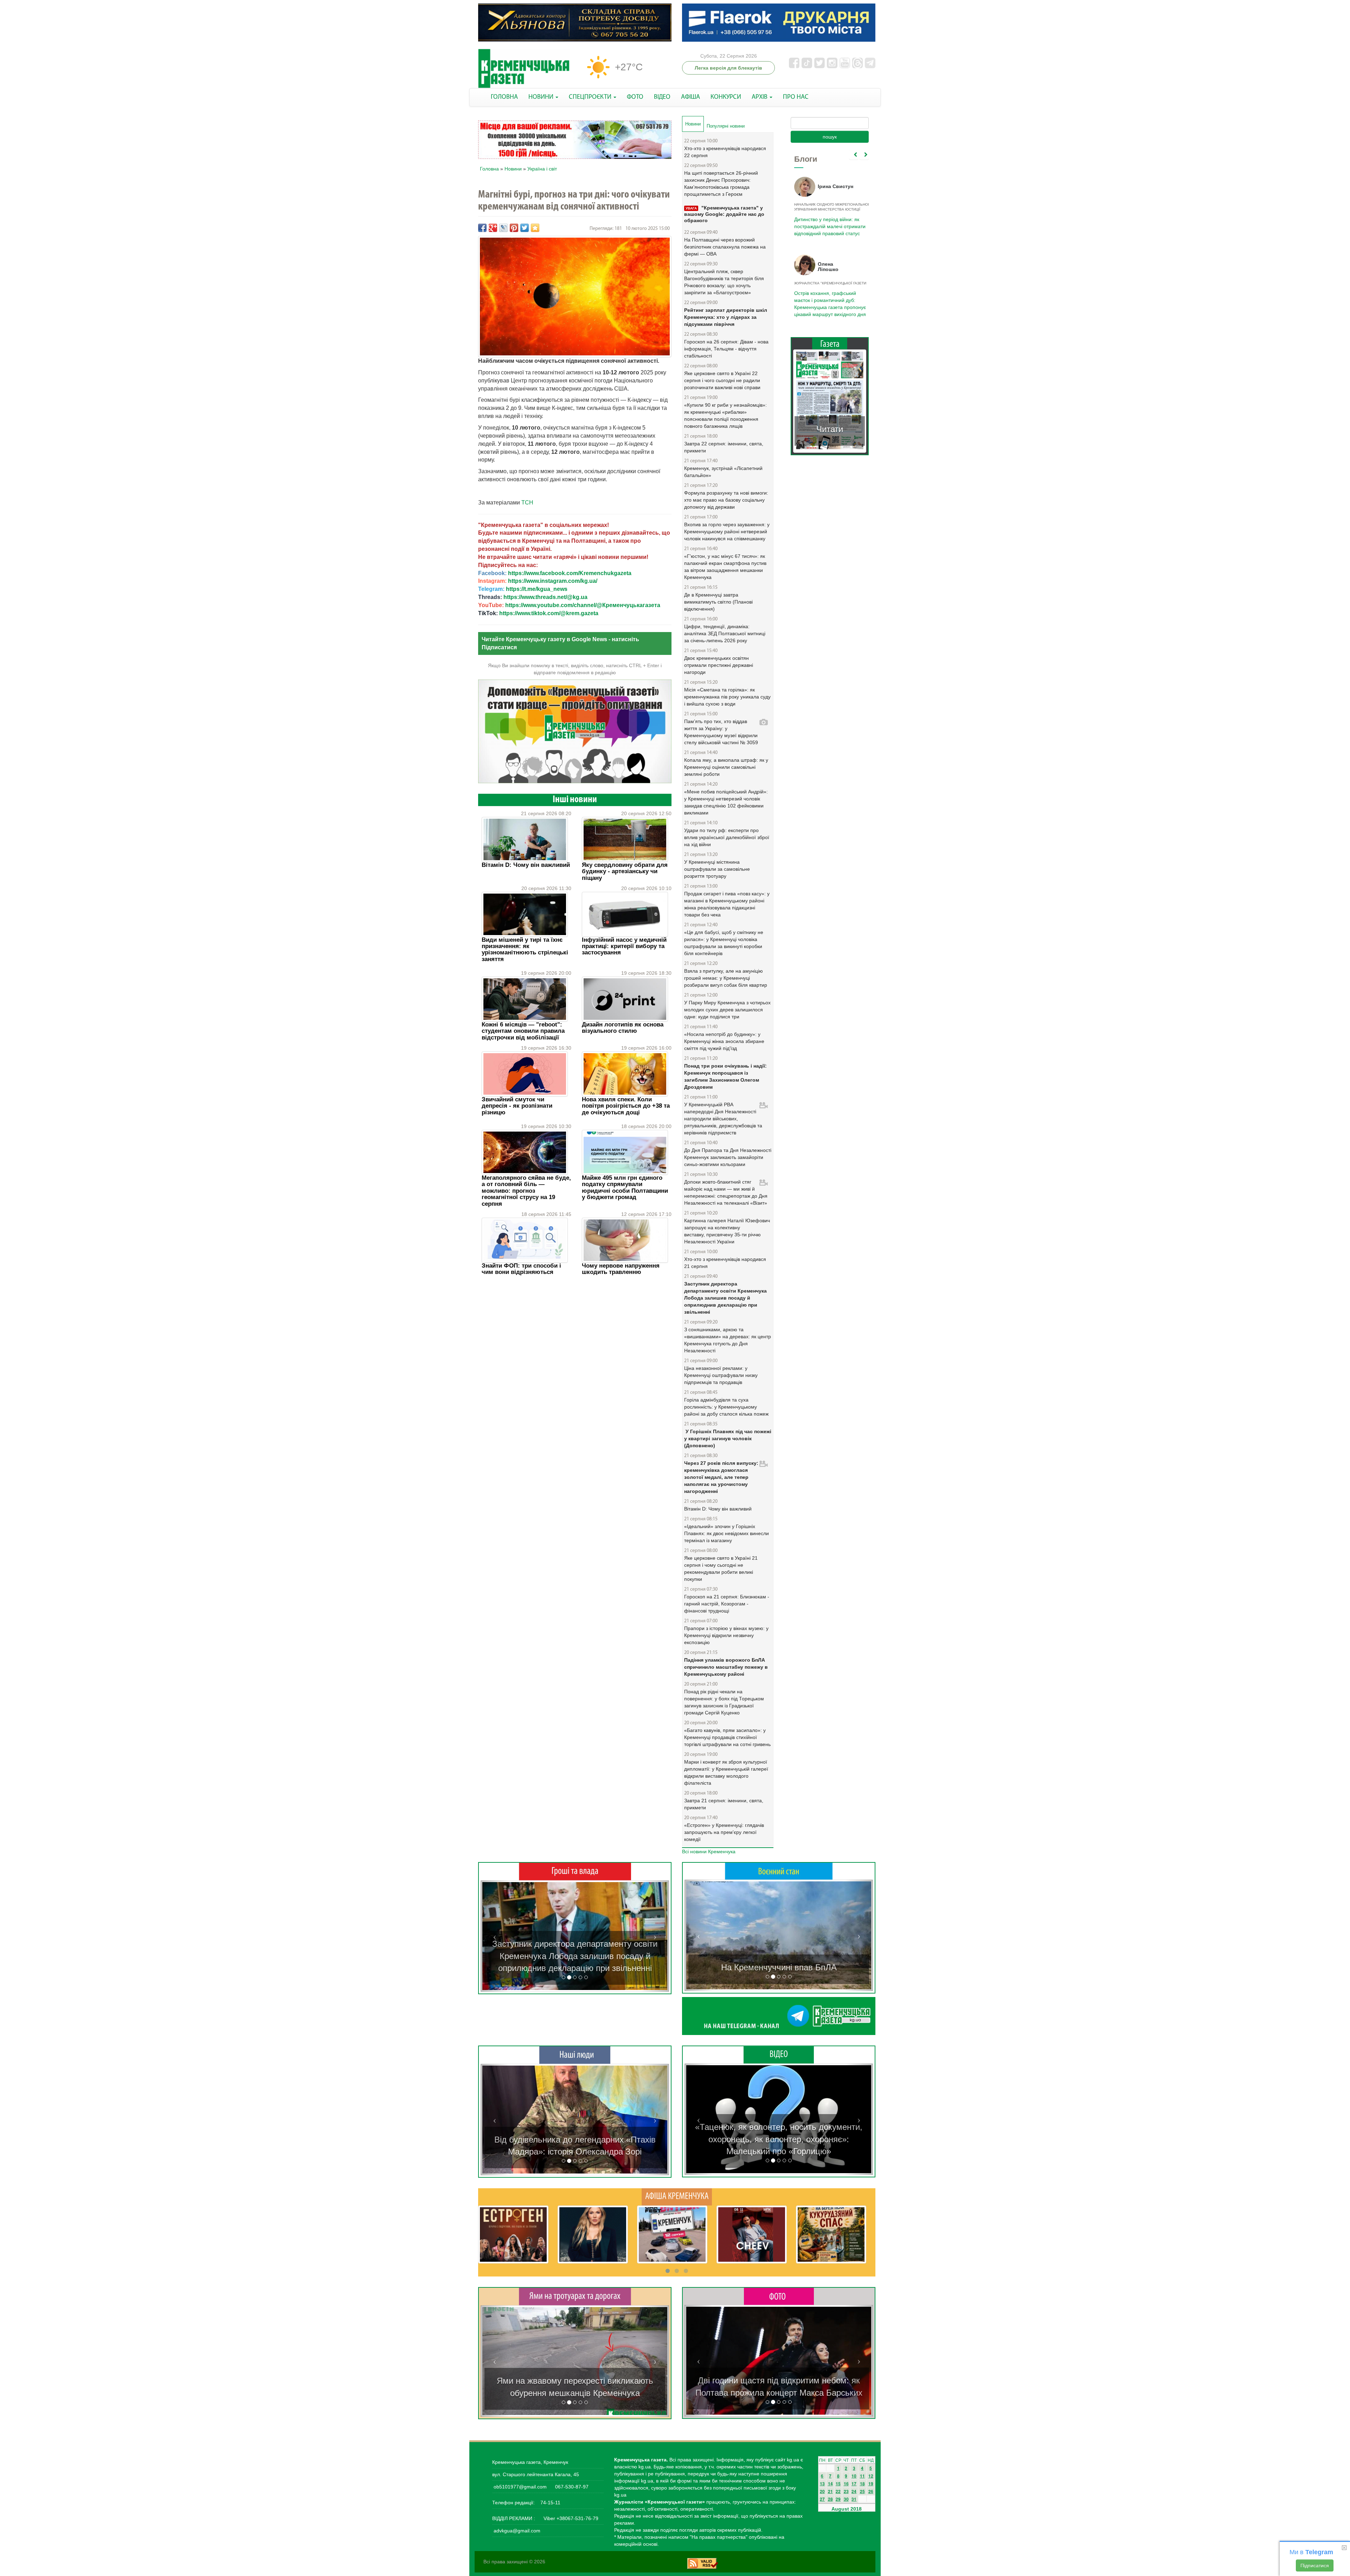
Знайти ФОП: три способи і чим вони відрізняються (521, 1269)
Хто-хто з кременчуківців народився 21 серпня (725, 1263)
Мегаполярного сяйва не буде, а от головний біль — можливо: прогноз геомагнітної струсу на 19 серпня (526, 1191)
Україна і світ (542, 169)
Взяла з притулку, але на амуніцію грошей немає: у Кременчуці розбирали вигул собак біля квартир (726, 978)
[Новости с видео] (779, 2054)
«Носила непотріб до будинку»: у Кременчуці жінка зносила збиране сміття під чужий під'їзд (724, 1041)
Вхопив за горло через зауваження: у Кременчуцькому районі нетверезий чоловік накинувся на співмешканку (727, 532)
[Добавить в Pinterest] (514, 228)
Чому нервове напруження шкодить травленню (621, 1269)
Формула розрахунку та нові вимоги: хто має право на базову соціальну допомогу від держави (726, 500)
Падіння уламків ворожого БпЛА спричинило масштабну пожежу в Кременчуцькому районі (726, 1667)
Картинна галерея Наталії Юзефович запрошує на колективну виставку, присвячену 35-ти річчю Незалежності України (727, 1231)
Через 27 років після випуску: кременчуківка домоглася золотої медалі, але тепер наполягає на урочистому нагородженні (721, 1477)
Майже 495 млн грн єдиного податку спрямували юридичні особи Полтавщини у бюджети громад (625, 1187)
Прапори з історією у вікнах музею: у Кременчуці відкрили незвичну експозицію (726, 1635)
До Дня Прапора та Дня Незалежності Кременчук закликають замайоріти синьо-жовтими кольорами (728, 1157)
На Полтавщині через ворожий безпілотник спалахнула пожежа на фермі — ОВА (725, 247)
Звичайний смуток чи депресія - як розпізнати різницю (517, 1106)
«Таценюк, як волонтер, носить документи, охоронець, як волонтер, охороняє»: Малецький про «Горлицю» (779, 2139)
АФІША (690, 97)
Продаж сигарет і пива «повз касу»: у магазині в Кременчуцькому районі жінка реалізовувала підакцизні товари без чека (727, 904)
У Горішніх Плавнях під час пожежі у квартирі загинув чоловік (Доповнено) (728, 1438)
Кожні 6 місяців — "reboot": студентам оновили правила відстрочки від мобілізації (523, 1031)
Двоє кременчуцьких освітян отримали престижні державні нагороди (719, 665)
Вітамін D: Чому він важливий (526, 865)
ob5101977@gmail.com (520, 2487)
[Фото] (779, 2296)
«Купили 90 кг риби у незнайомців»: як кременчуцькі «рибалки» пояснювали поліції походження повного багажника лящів (725, 416)
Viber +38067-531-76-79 (570, 2518)
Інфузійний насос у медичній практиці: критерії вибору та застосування (624, 946)
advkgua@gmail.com (517, 2531)
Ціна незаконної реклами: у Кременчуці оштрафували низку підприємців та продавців (721, 1375)
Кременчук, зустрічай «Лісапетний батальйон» (723, 472)
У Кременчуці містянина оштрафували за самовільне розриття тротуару (717, 869)
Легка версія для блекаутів (728, 68)
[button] (495, 1936)
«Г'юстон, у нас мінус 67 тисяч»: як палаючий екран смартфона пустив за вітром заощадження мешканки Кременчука (725, 567)
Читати (830, 422)
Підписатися (1315, 2565)
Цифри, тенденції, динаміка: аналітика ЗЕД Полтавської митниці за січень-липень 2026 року (725, 633)
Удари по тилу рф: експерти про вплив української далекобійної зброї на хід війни (727, 837)
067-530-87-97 (571, 2487)
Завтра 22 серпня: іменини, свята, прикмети (724, 447)
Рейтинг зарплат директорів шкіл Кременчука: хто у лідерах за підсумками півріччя (726, 317)
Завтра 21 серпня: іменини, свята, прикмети (724, 1804)
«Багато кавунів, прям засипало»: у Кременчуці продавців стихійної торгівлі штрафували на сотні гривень (727, 1737)
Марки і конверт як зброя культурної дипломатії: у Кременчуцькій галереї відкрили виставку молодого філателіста (726, 1772)
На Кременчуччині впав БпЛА (779, 1967)
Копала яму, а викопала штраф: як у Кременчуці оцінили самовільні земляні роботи (726, 767)
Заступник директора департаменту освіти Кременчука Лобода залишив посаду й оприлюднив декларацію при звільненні (725, 1298)
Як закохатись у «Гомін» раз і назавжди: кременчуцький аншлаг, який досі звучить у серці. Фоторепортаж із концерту (779, 2381)
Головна (489, 169)
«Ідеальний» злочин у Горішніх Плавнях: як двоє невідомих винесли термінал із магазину (727, 1533)
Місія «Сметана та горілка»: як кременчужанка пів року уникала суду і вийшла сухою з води (727, 697)
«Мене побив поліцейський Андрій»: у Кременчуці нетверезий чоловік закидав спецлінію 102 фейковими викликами (726, 802)
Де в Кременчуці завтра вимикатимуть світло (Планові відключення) (718, 602)
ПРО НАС (796, 97)
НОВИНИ (542, 97)
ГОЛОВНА (504, 97)
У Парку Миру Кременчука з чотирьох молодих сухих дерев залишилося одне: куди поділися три (727, 1010)
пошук (830, 137)
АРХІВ (760, 97)
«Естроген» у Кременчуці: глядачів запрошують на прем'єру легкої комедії (724, 1832)
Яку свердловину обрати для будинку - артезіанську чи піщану (625, 871)
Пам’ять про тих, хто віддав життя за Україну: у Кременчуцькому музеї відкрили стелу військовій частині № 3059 (721, 732)
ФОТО (635, 97)
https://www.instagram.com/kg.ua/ (553, 581)
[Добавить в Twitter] (525, 228)
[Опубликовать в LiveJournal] (503, 228)
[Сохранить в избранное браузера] (535, 228)
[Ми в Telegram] (779, 2016)
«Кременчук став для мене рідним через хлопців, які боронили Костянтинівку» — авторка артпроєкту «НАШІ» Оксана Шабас (575, 2139)
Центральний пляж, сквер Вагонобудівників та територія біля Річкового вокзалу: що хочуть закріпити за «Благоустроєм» (724, 282)
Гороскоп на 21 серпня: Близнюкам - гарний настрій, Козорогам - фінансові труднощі (727, 1604)
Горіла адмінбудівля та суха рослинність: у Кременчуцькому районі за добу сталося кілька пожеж (726, 1407)
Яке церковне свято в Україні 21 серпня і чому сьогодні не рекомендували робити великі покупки (721, 1569)
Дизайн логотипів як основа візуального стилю (623, 1028)
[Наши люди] (575, 2055)
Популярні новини (726, 126)
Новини (513, 169)
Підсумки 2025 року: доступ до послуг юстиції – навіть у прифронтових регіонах (829, 300)
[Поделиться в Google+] (493, 228)
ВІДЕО (662, 97)
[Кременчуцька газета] (524, 69)
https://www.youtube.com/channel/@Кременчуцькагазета (583, 605)
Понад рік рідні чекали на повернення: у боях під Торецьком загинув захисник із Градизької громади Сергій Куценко (724, 1702)
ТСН (527, 503)
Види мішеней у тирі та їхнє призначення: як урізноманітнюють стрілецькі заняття (525, 949)
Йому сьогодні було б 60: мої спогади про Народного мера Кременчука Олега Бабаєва (828, 223)
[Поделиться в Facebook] (482, 228)
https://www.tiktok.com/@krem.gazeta (549, 613)
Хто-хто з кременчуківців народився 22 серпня (725, 152)
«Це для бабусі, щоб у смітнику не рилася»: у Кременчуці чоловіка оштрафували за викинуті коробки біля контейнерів (724, 943)
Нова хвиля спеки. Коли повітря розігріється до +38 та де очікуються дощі (626, 1106)
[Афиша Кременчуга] (677, 2196)
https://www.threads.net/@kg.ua (545, 597)
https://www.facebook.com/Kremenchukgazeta (570, 573)
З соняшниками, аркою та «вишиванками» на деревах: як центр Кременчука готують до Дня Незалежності (728, 1340)
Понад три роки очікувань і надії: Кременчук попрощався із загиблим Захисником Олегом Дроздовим (725, 1076)
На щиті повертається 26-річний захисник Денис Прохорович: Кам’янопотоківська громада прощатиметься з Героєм (721, 183)
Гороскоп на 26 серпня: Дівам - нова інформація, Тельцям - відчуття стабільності (726, 349)
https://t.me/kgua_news (537, 589)
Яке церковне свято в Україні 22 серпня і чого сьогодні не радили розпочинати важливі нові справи (722, 380)
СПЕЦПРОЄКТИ (591, 97)
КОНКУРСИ (726, 97)
